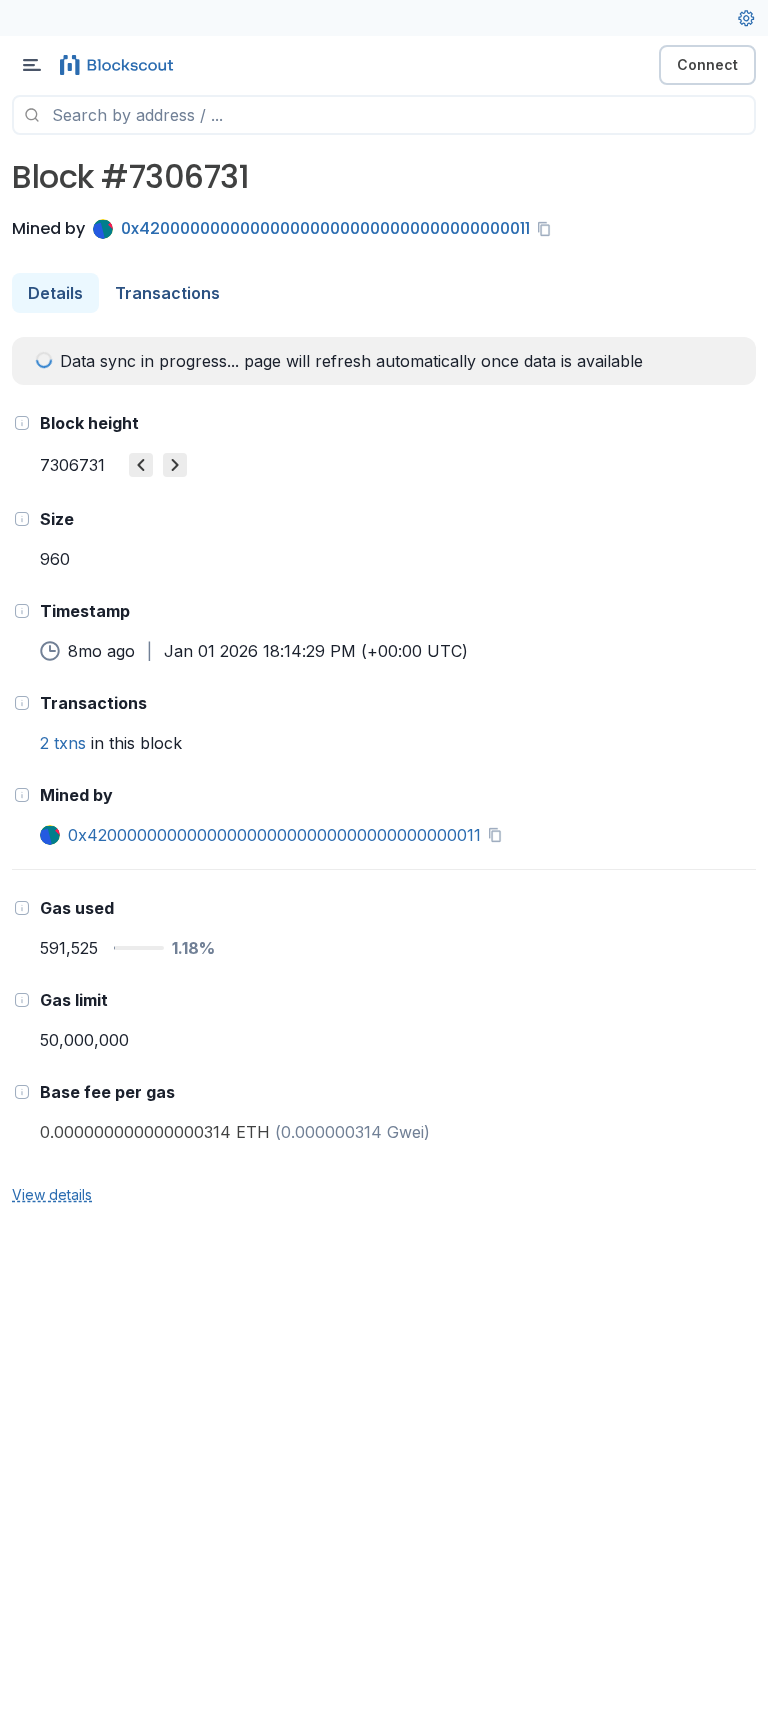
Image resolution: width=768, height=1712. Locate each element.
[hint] (22, 423)
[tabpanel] (384, 771)
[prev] (141, 465)
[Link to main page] (120, 65)
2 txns (63, 743)
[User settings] (746, 18)
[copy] (548, 229)
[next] (175, 465)
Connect (707, 64)
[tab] (55, 293)
